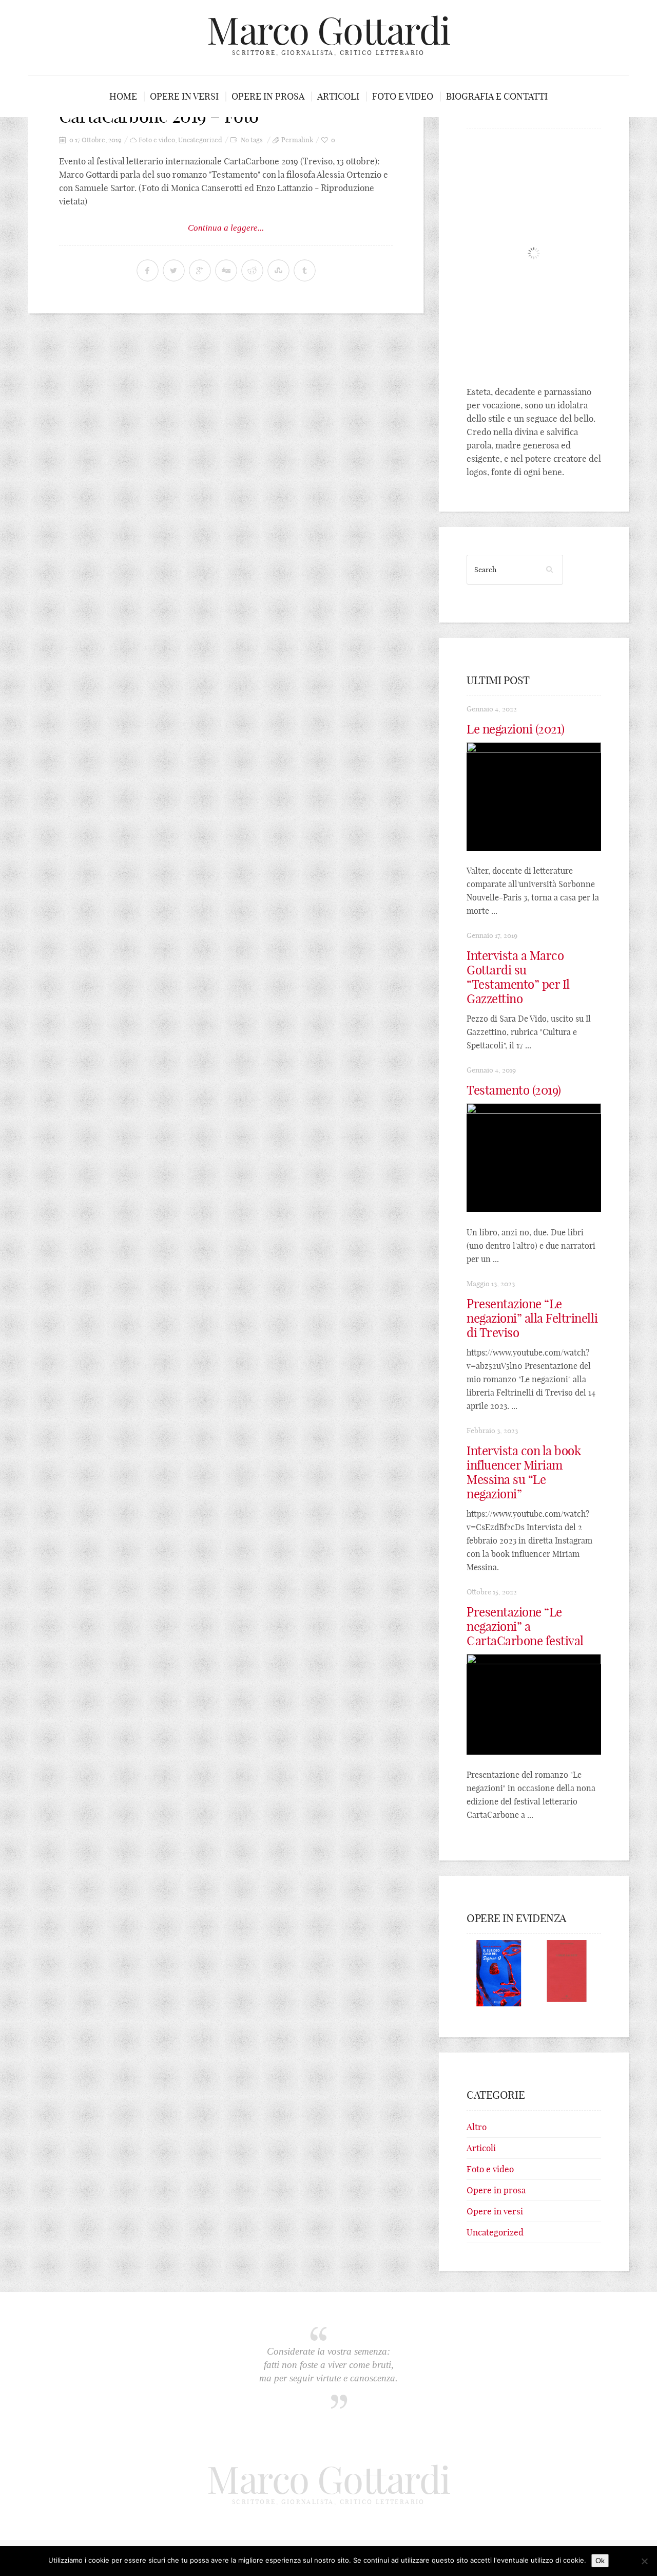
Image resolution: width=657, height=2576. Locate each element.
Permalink (297, 140)
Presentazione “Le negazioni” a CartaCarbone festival (525, 1626)
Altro (477, 2127)
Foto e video (403, 96)
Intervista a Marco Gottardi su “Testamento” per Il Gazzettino (518, 977)
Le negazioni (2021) (516, 729)
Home (123, 96)
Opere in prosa (268, 96)
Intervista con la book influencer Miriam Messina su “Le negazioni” (524, 1472)
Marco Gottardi (328, 31)
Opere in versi (184, 96)
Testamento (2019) (514, 1090)
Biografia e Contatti (497, 96)
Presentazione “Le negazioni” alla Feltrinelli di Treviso (532, 1318)
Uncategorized (200, 140)
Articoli (338, 96)
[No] (644, 2561)
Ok (600, 2561)
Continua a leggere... (226, 228)
